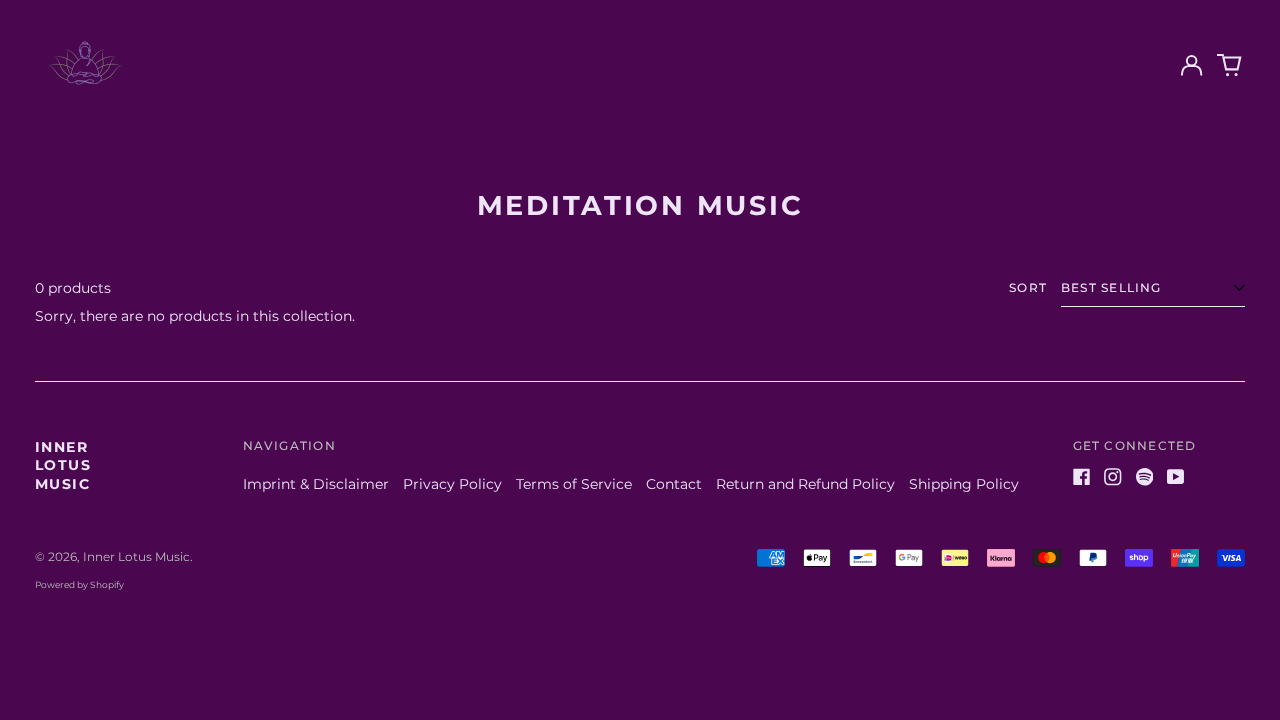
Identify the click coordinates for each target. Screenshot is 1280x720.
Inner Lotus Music (63, 465)
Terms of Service (574, 484)
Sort (1028, 287)
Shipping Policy (964, 484)
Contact (674, 484)
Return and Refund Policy (805, 484)
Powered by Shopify (79, 584)
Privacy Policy (452, 484)
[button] (1230, 66)
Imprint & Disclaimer (316, 484)
